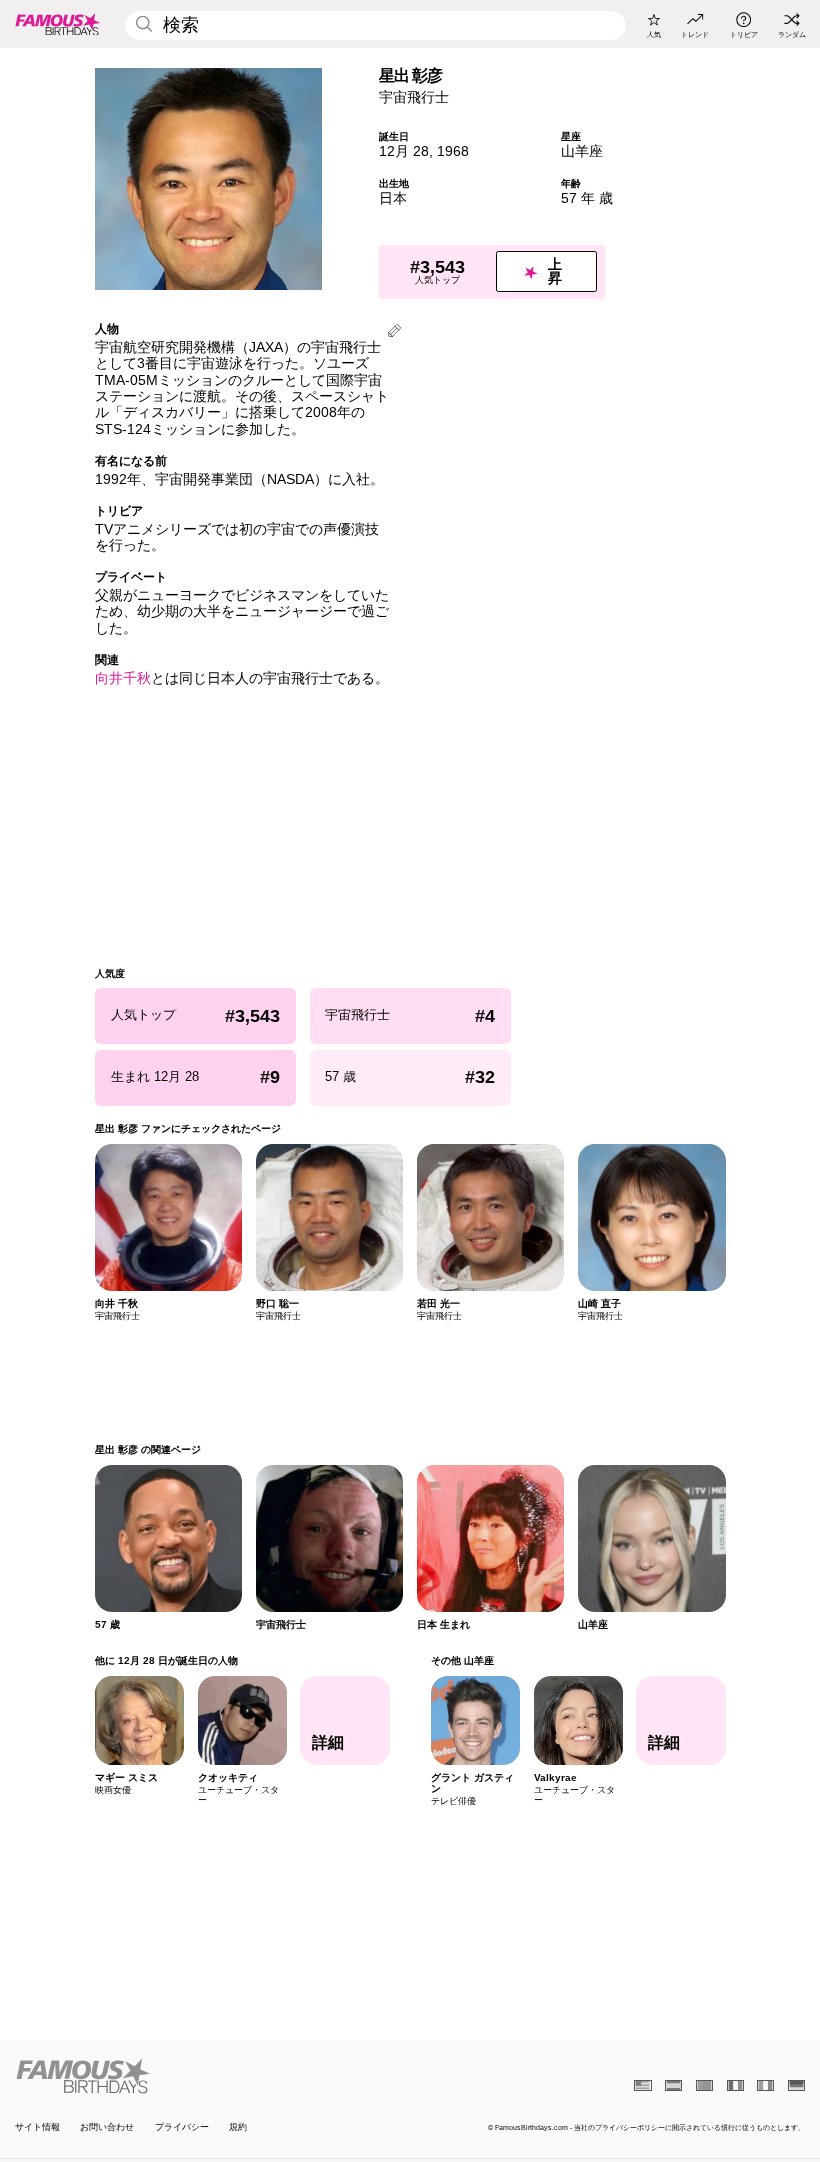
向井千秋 (123, 678)
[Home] (209, 2076)
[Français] (735, 2085)
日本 (393, 198)
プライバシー (182, 2127)
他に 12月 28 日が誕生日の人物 (166, 1660)
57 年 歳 (587, 198)
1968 (453, 151)
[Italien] (765, 2085)
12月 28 (404, 151)
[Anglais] (642, 2085)
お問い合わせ (107, 2127)
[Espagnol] (673, 2085)
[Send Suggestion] (394, 332)
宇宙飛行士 (414, 97)
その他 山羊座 (461, 1660)
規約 (238, 2127)
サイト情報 (37, 2127)
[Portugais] (704, 2085)
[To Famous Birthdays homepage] (58, 24)
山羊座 (582, 151)
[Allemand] (796, 2085)
